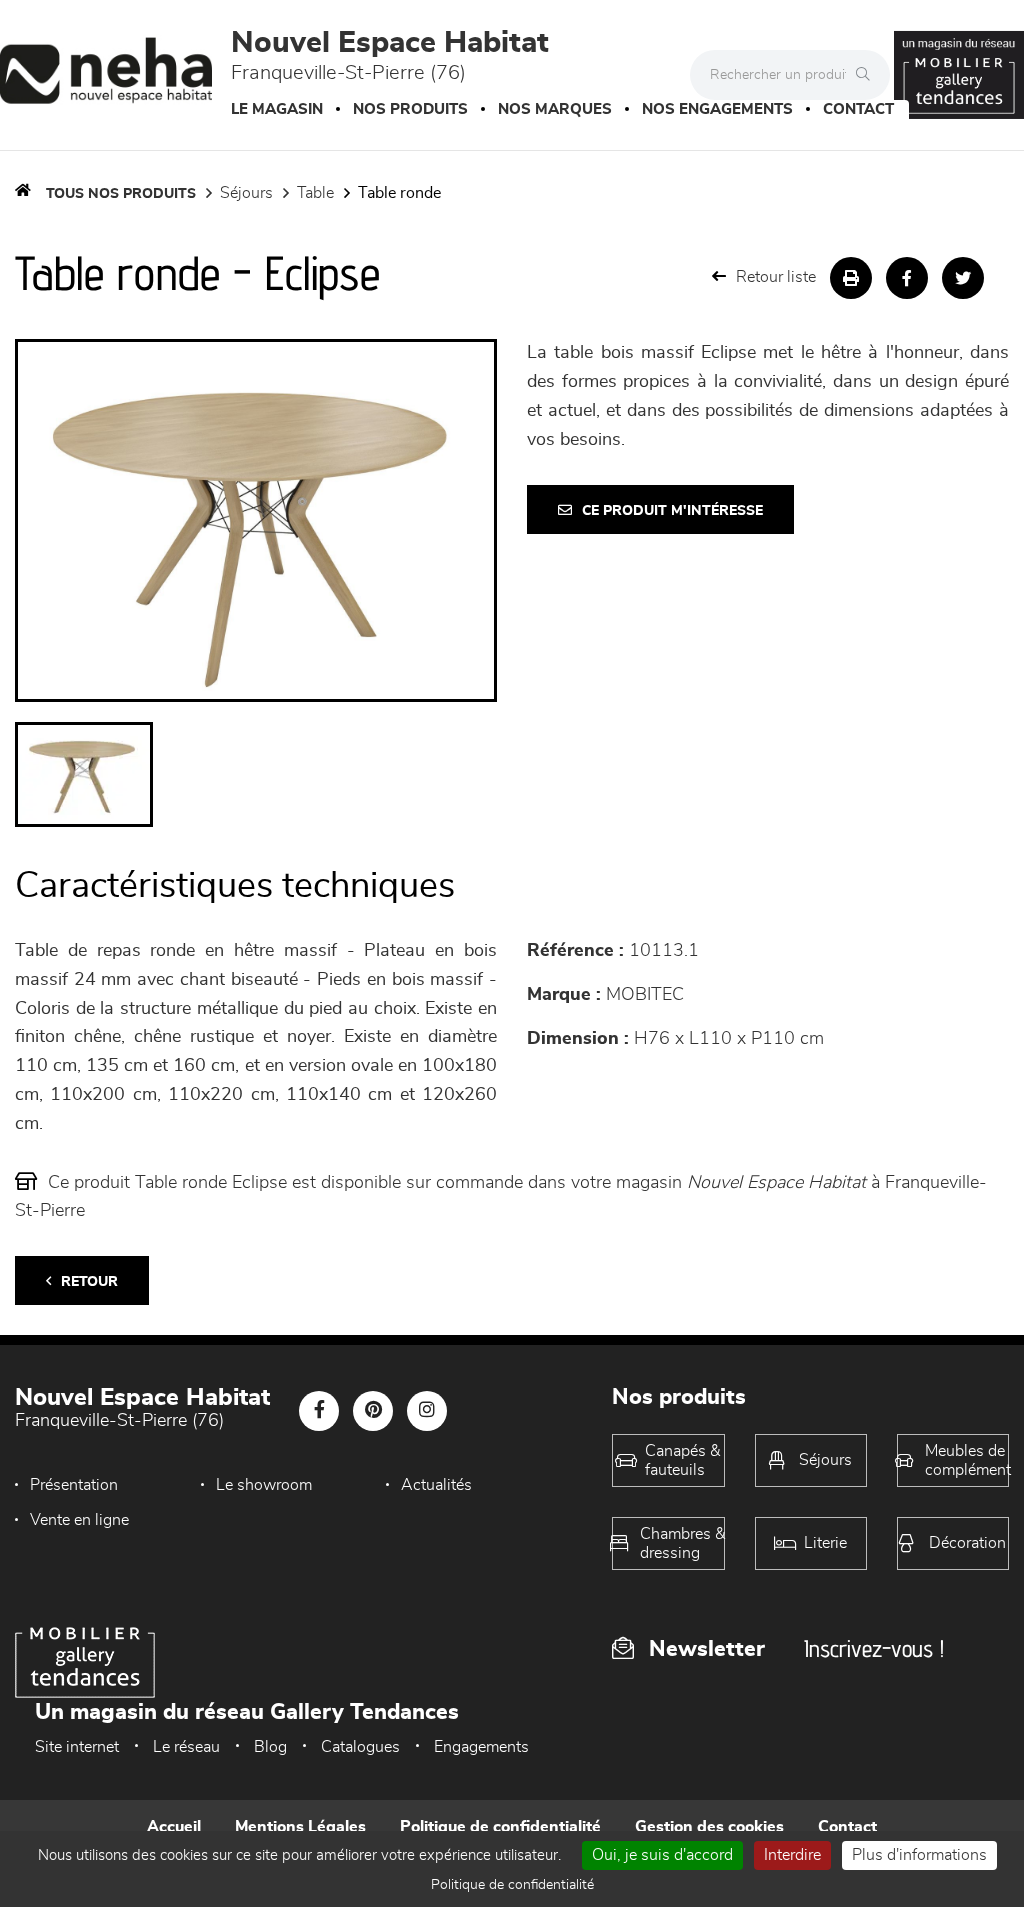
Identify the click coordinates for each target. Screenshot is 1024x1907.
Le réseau (186, 1747)
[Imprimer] (851, 278)
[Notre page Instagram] (427, 1411)
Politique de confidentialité (500, 1827)
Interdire (792, 1855)
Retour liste (776, 277)
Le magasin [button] (277, 109)
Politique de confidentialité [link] (512, 1885)
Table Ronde (399, 193)
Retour (89, 1282)
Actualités (436, 1485)
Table (315, 193)
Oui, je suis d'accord (662, 1855)
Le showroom (264, 1485)
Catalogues (360, 1747)
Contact (858, 109)
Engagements (481, 1747)
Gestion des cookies (709, 1827)
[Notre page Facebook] (319, 1411)
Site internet (77, 1747)
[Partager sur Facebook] (907, 278)
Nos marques (555, 109)
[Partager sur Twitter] (963, 278)
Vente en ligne (79, 1520)
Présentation (74, 1485)
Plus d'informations (919, 1855)
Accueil (174, 1827)
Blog (270, 1747)
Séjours (246, 193)
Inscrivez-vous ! (874, 1648)
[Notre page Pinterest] (373, 1411)
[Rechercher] (868, 75)
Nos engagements (717, 109)
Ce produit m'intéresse (672, 511)
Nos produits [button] (410, 109)
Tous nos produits (121, 194)
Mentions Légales (300, 1827)
